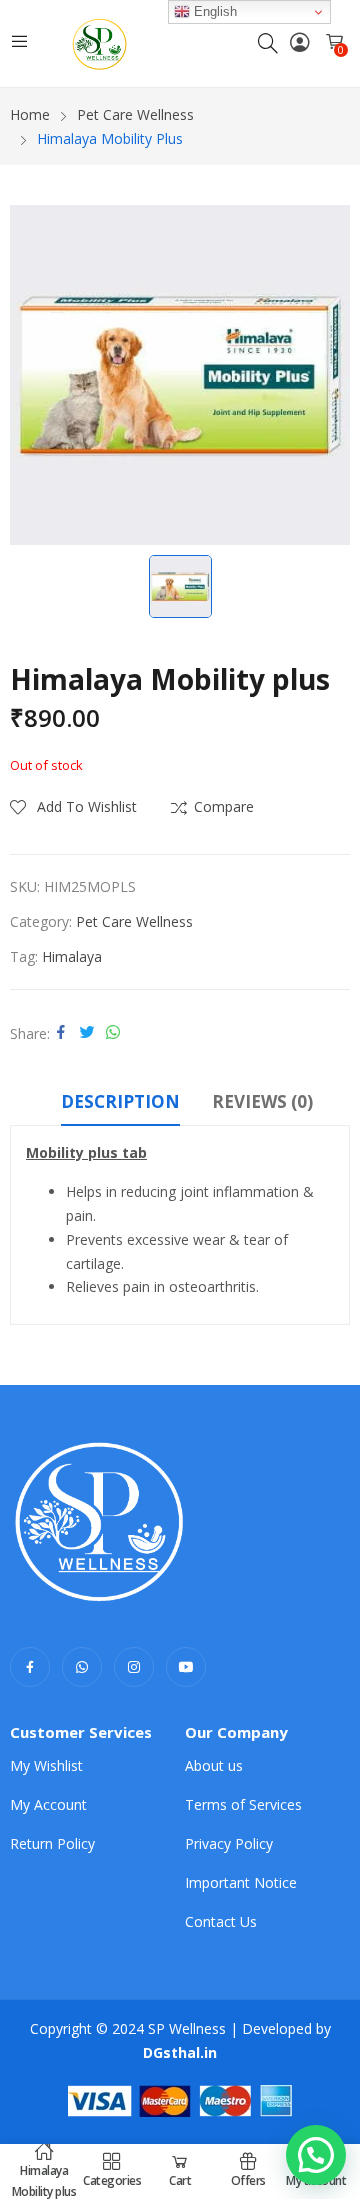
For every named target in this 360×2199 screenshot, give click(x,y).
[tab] (120, 1105)
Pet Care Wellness (134, 921)
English (213, 11)
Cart (180, 2180)
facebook (30, 1667)
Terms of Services (243, 1804)
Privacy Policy (229, 1843)
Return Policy (52, 1843)
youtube (186, 1667)
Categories (112, 2180)
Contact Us (221, 1921)
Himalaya (72, 956)
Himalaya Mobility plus (44, 2180)
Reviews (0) (262, 1101)
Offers (248, 2180)
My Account (48, 1804)
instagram (134, 1667)
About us (214, 1765)
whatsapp (82, 1667)
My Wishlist (46, 1765)
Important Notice (241, 1882)
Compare (224, 806)
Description (120, 1101)
